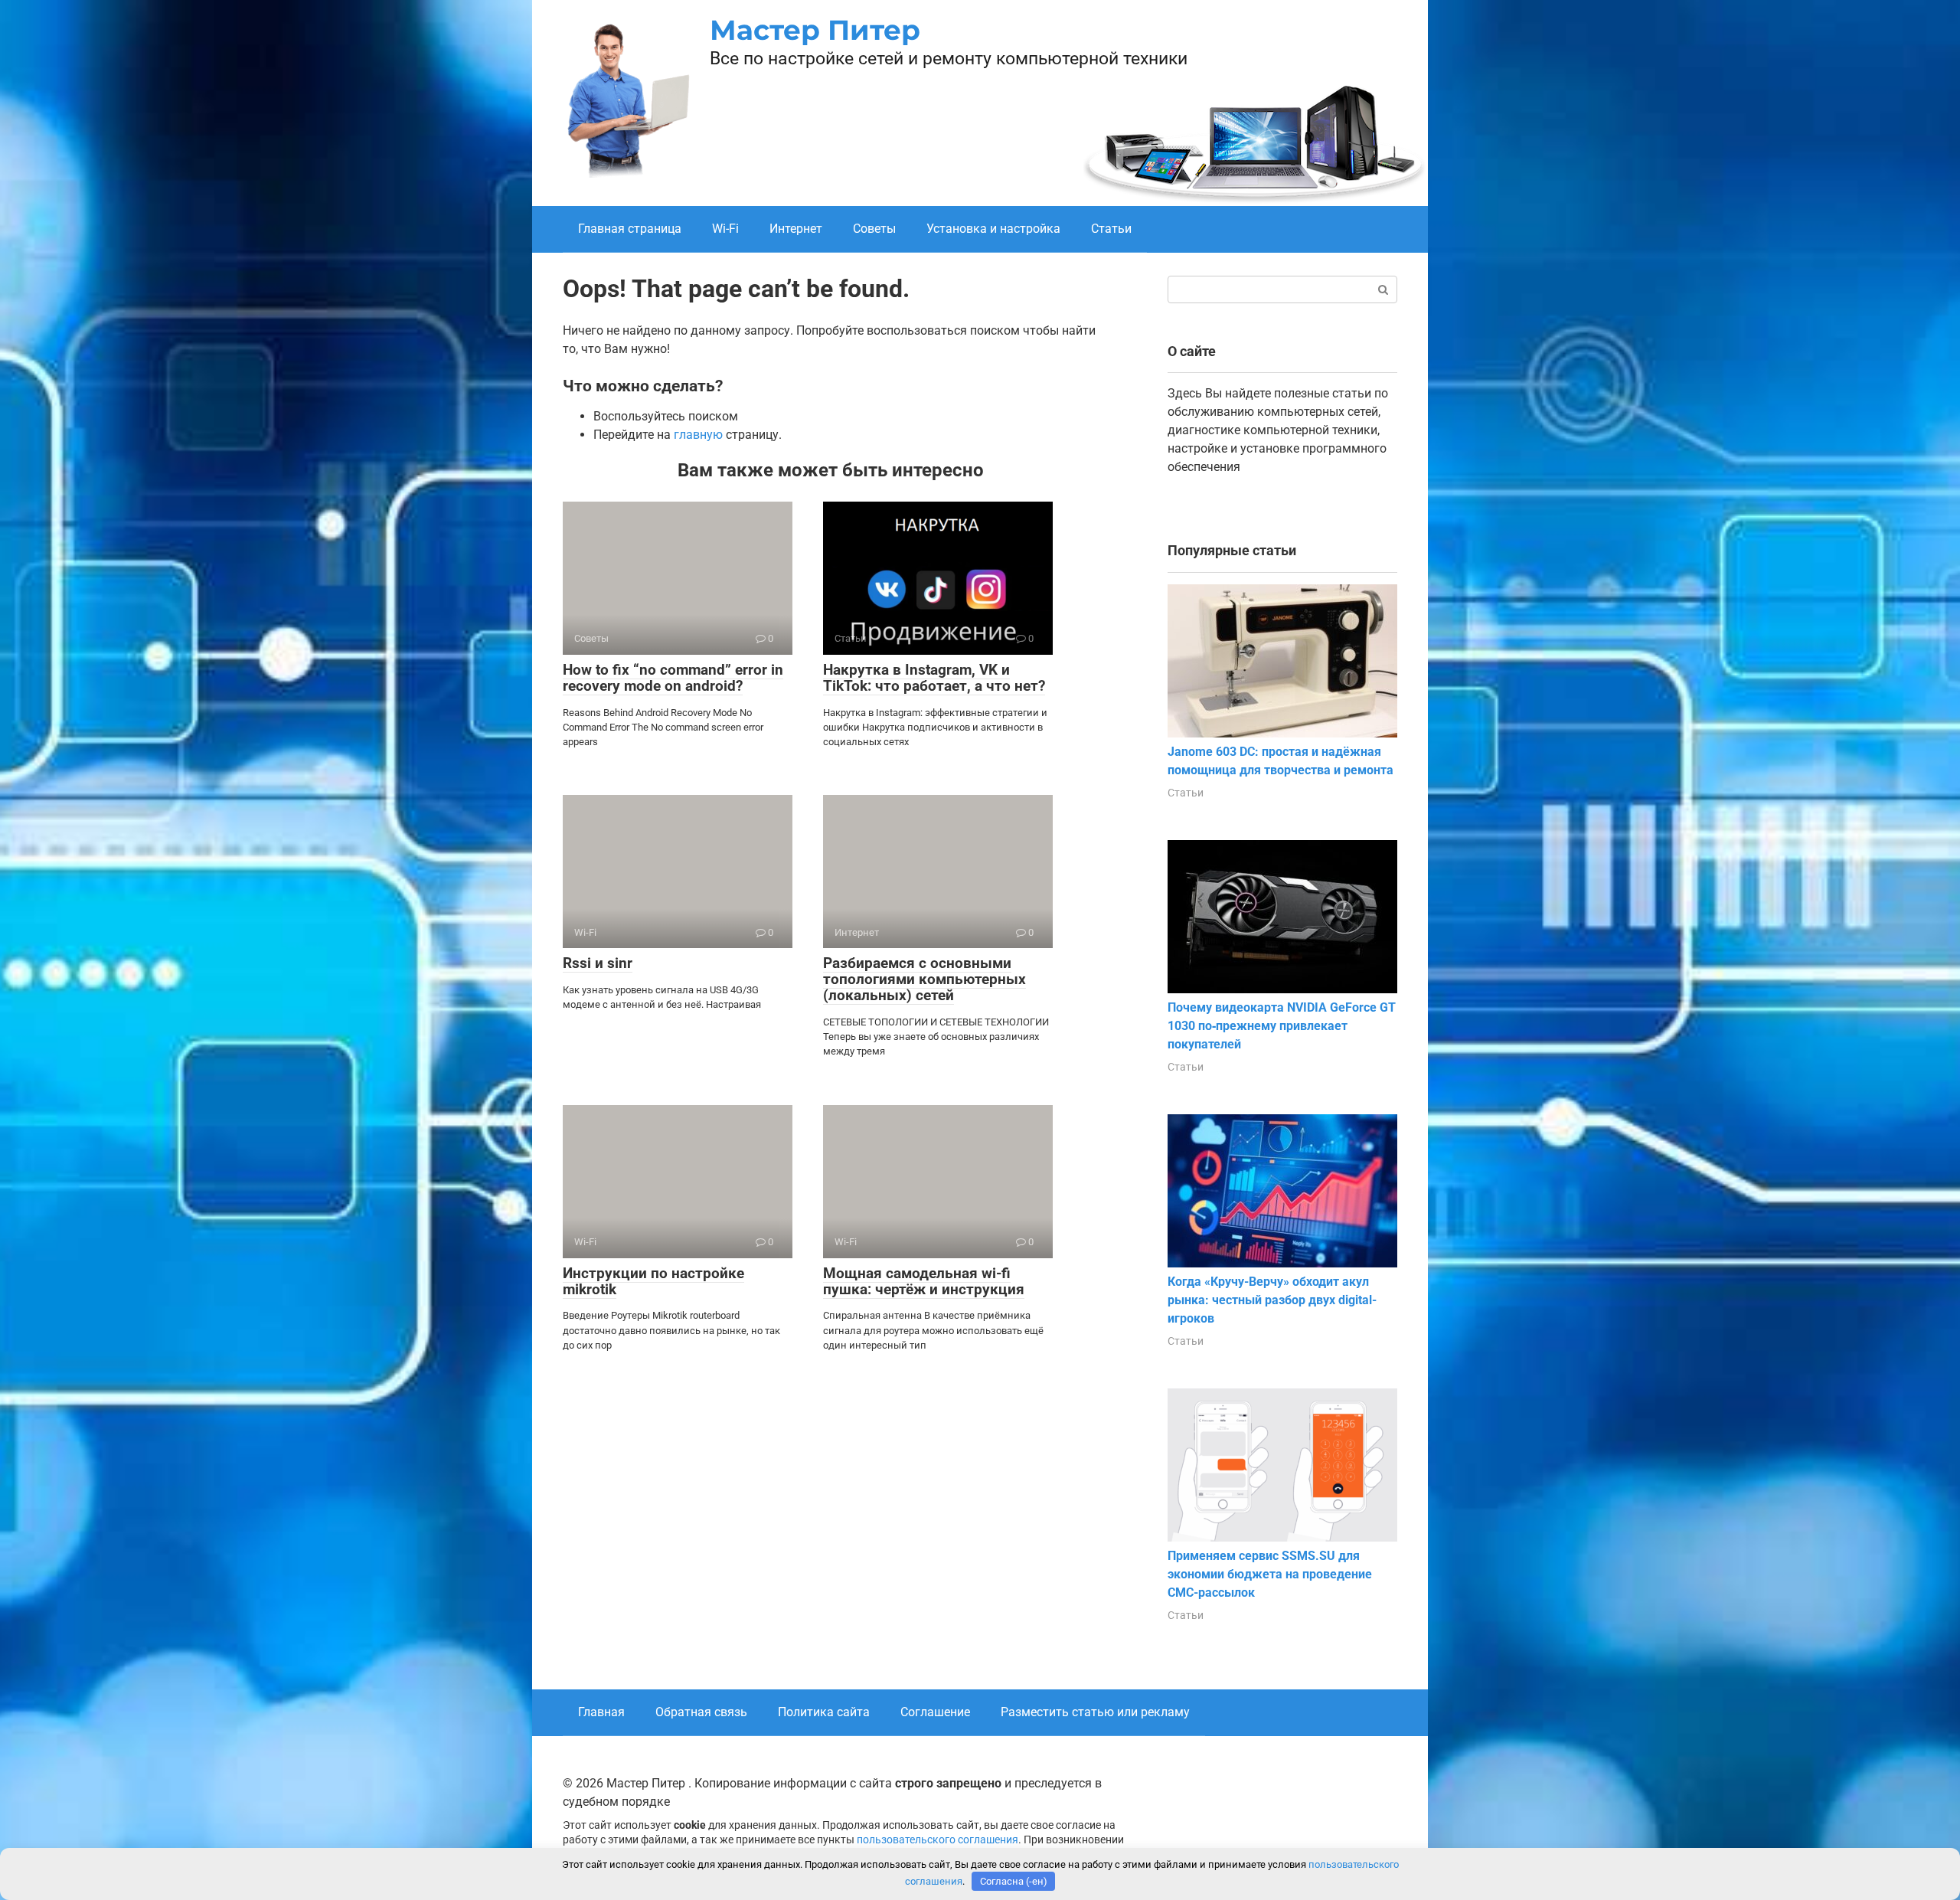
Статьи (1111, 229)
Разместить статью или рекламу (1095, 1712)
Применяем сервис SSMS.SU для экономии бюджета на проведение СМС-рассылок (1270, 1574)
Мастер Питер (815, 30)
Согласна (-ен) (1014, 1881)
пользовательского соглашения (938, 1840)
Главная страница (630, 229)
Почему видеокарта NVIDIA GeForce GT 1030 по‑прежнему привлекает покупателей (1282, 1026)
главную (698, 435)
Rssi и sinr (598, 963)
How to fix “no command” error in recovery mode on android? (673, 678)
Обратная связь (701, 1712)
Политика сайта (824, 1712)
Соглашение (935, 1712)
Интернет (796, 229)
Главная (601, 1712)
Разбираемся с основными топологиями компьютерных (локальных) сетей (924, 979)
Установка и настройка (993, 229)
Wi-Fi (725, 229)
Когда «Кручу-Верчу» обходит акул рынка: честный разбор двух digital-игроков (1272, 1300)
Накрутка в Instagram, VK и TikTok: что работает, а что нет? (934, 678)
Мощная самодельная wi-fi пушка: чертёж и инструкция (924, 1281)
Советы (874, 229)
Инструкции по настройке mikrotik (653, 1281)
